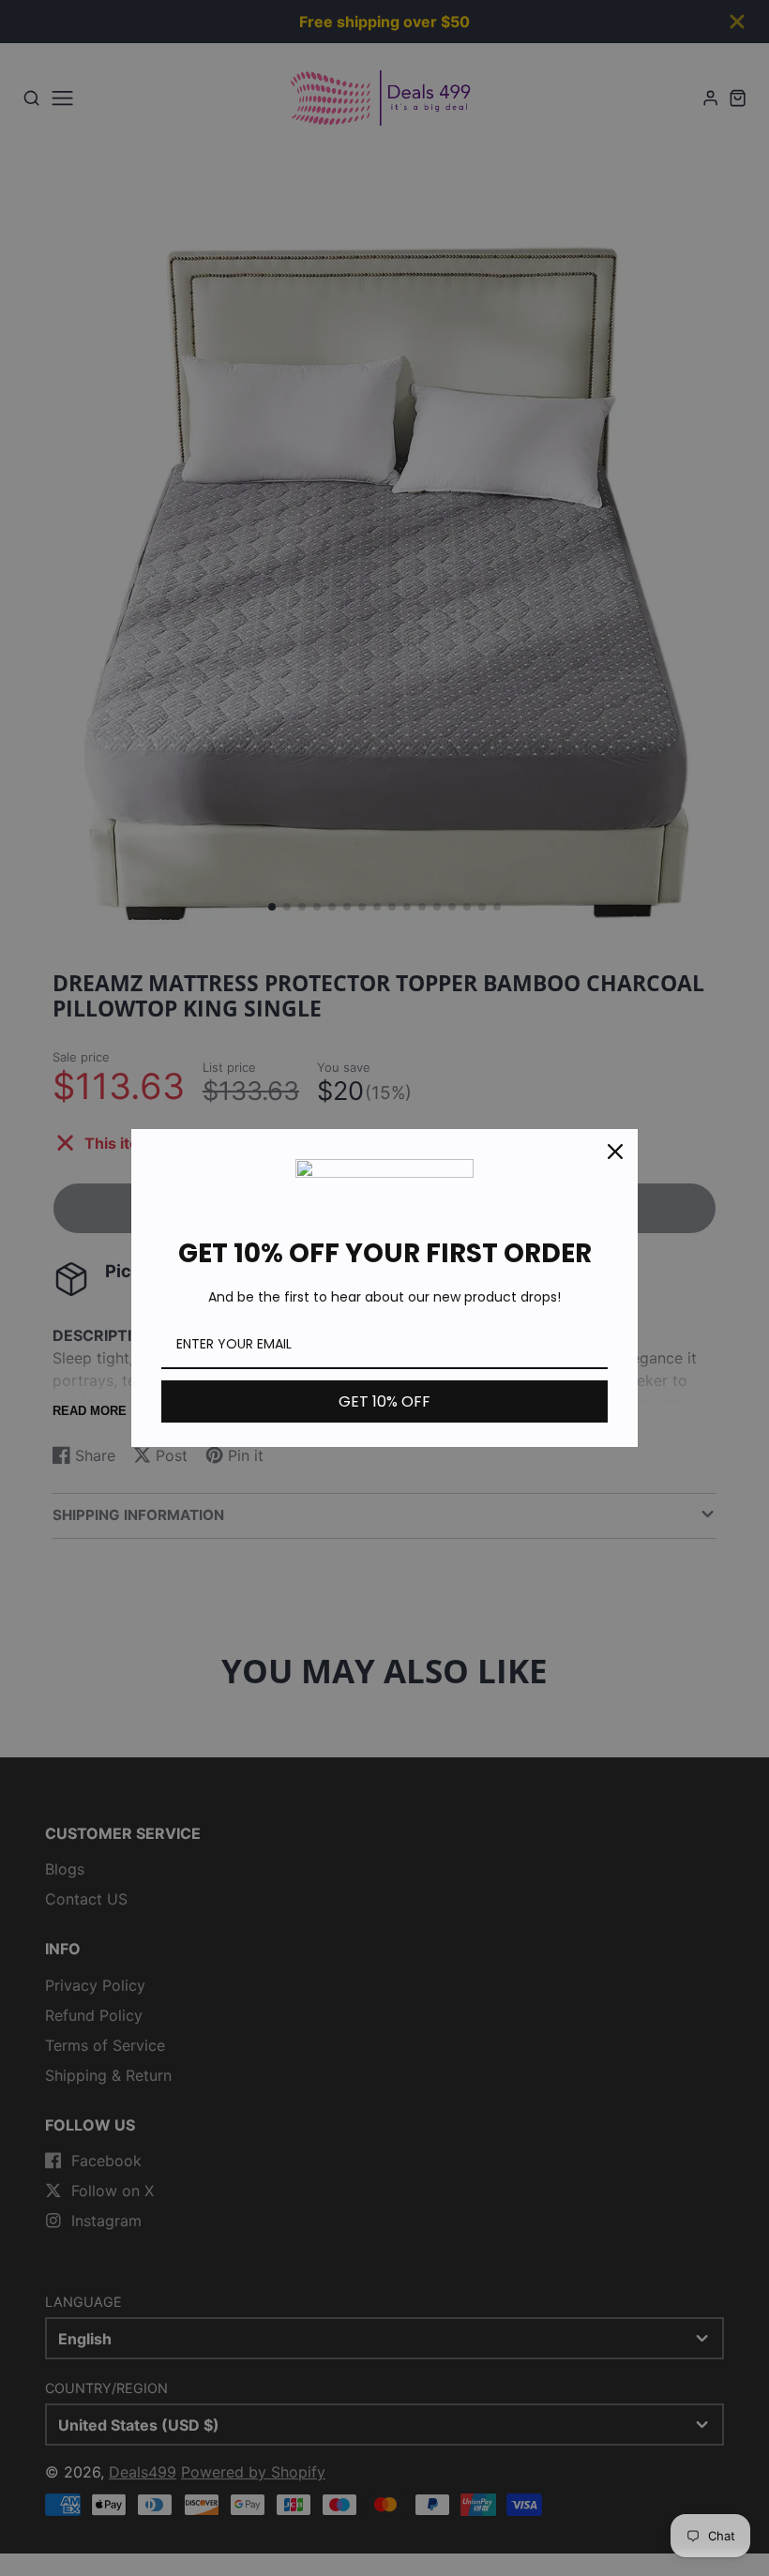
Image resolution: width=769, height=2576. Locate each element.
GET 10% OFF (384, 1401)
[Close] (615, 1152)
